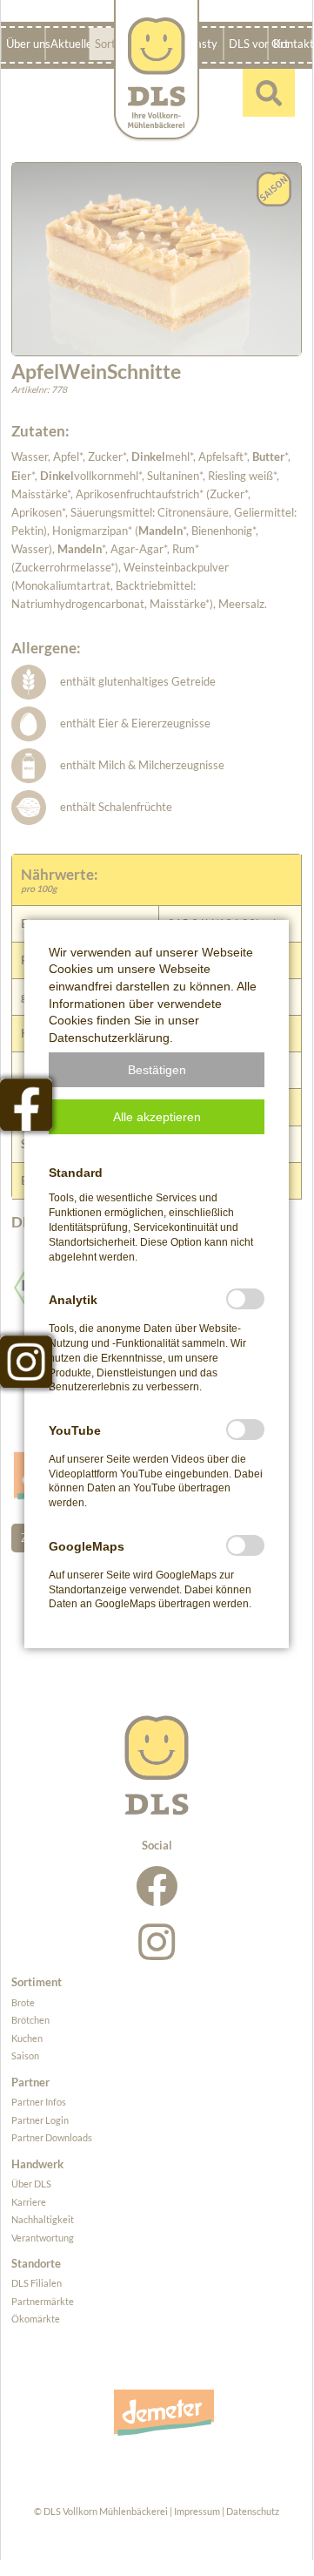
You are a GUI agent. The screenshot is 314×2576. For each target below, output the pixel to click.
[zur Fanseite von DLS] (26, 1105)
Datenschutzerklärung (109, 1038)
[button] (157, 1070)
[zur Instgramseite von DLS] (26, 1362)
